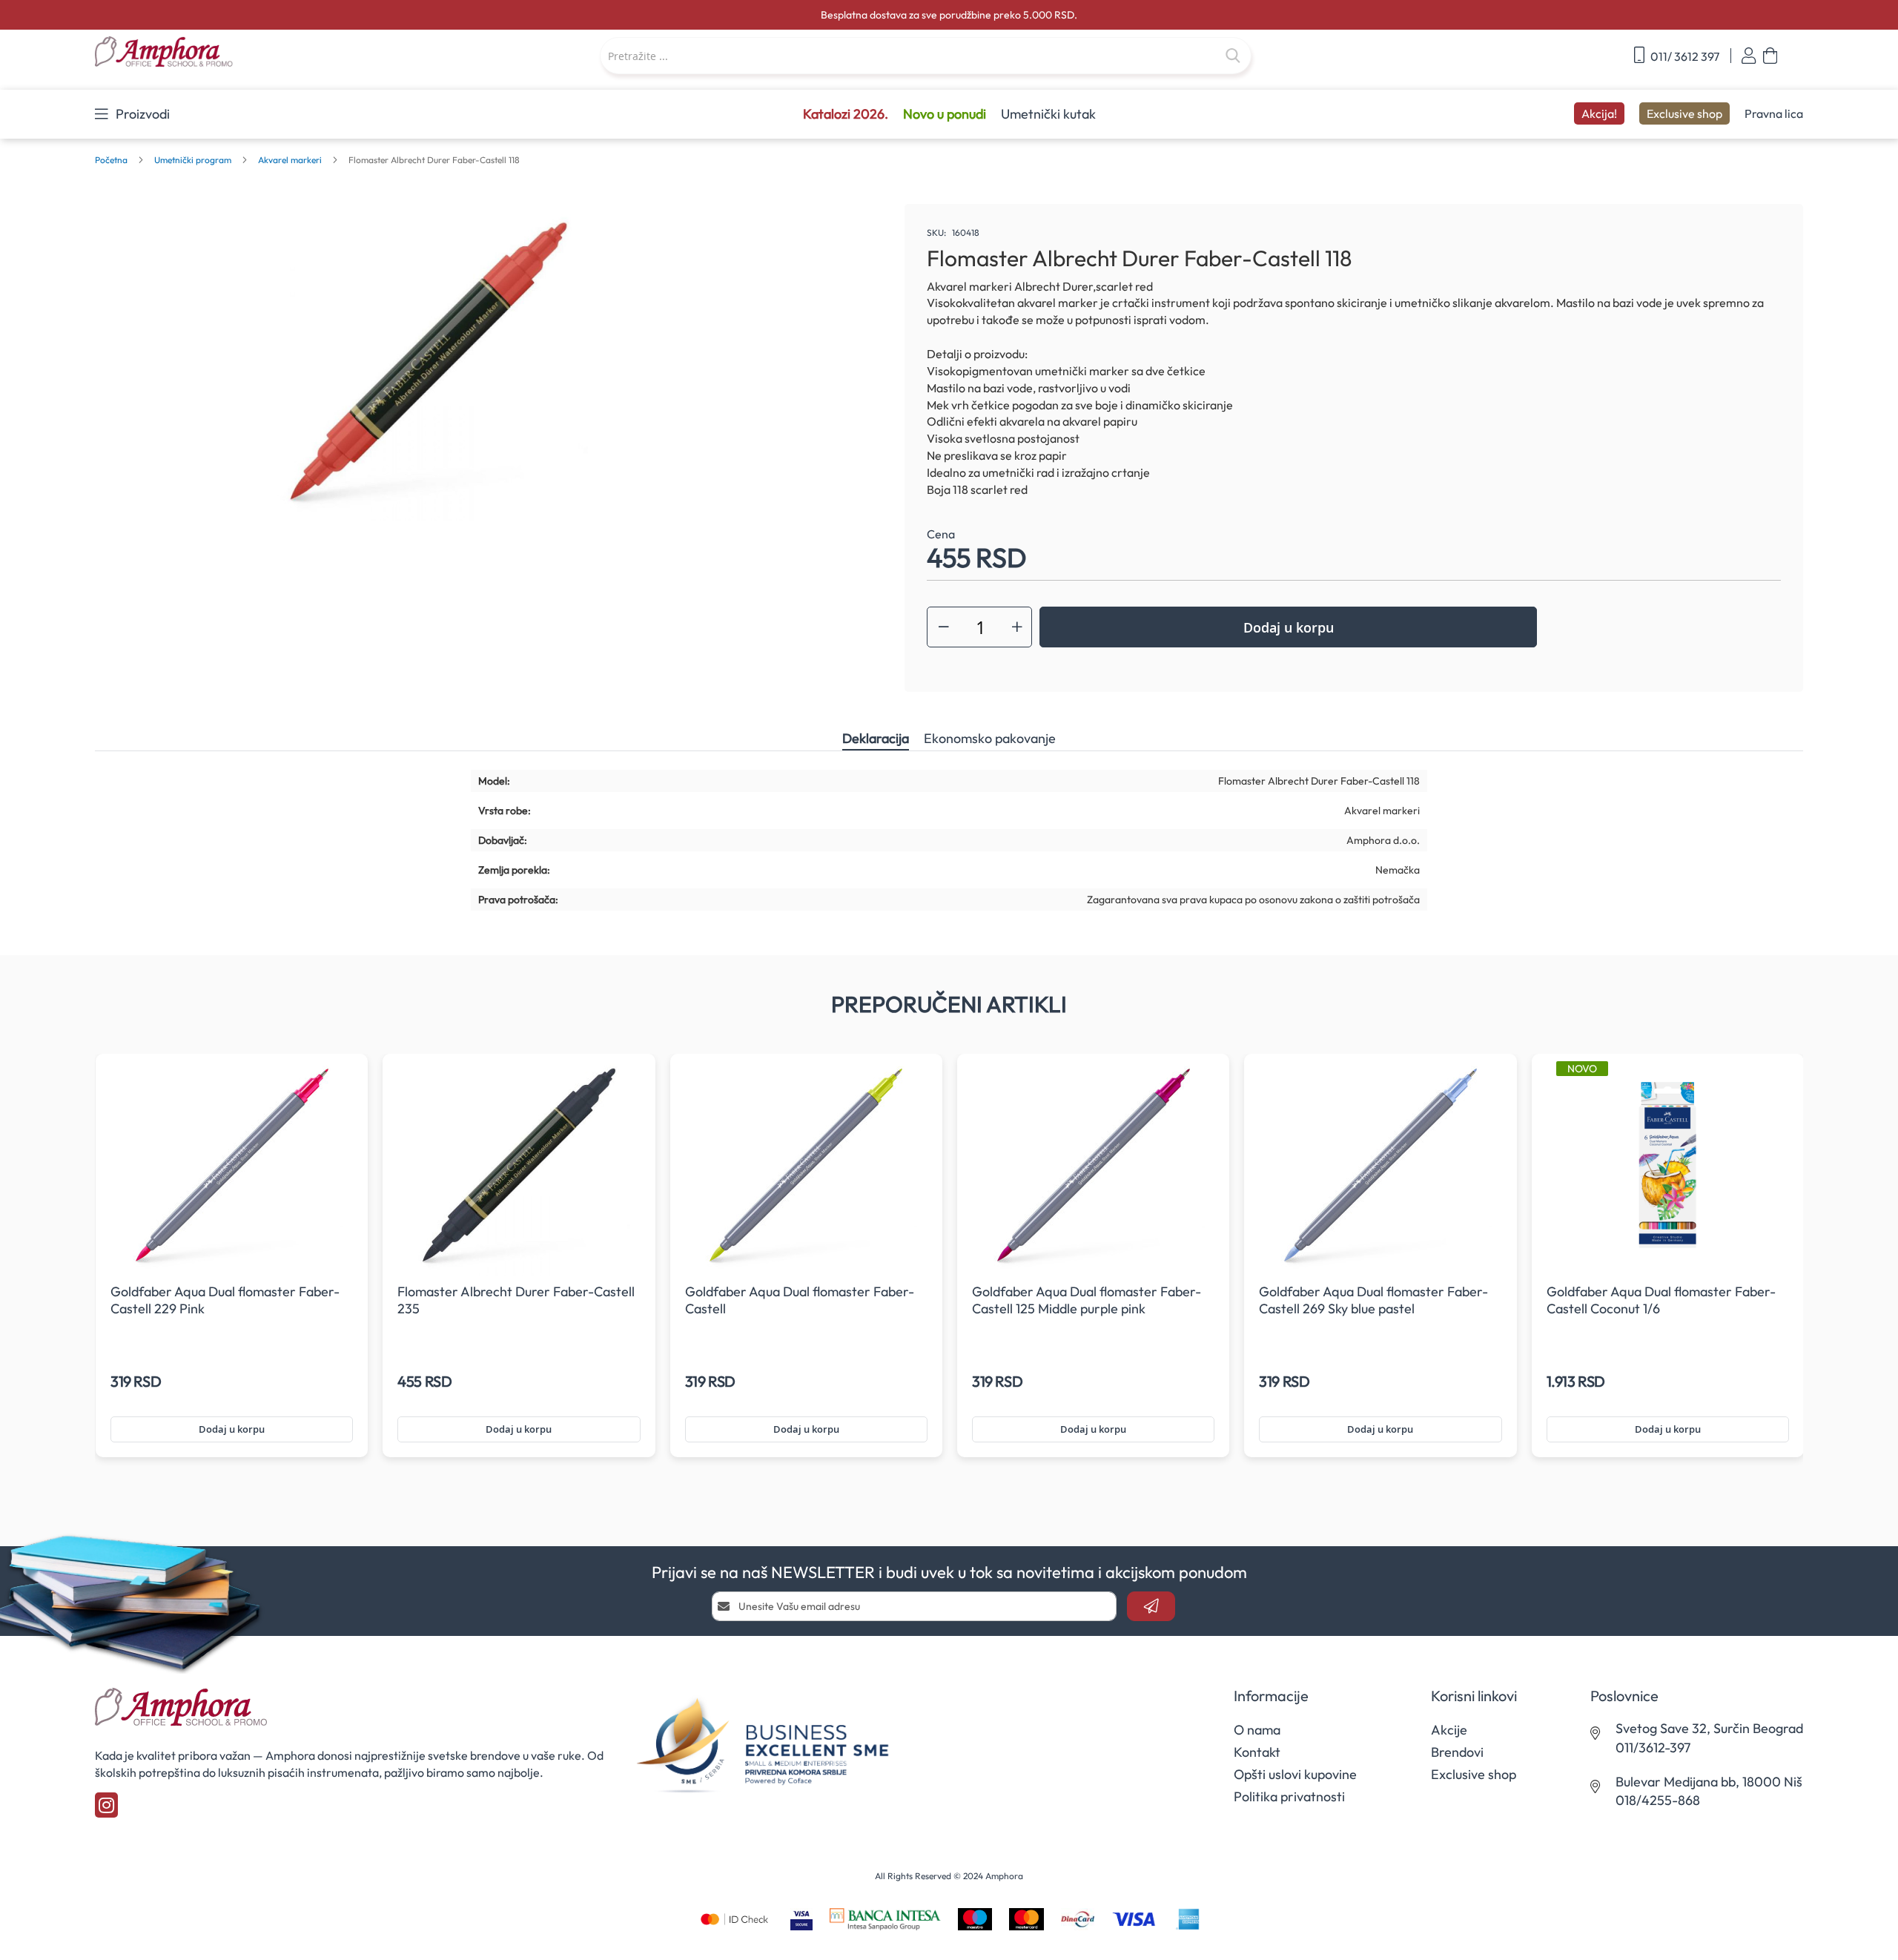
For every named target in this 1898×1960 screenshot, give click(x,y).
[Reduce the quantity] (944, 627)
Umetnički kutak (1048, 114)
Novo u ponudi (945, 114)
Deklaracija (876, 738)
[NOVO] (1667, 1273)
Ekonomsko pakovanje (990, 738)
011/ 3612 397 (1684, 56)
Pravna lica (1774, 113)
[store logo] (239, 53)
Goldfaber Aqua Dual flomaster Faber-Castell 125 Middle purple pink (1087, 1300)
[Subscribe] (1151, 1606)
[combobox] (926, 56)
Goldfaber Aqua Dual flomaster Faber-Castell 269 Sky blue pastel (1373, 1300)
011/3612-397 (1653, 1748)
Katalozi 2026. (846, 114)
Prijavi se (1749, 56)
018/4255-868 (1658, 1800)
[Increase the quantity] (1017, 627)
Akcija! (1599, 113)
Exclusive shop (1684, 113)
